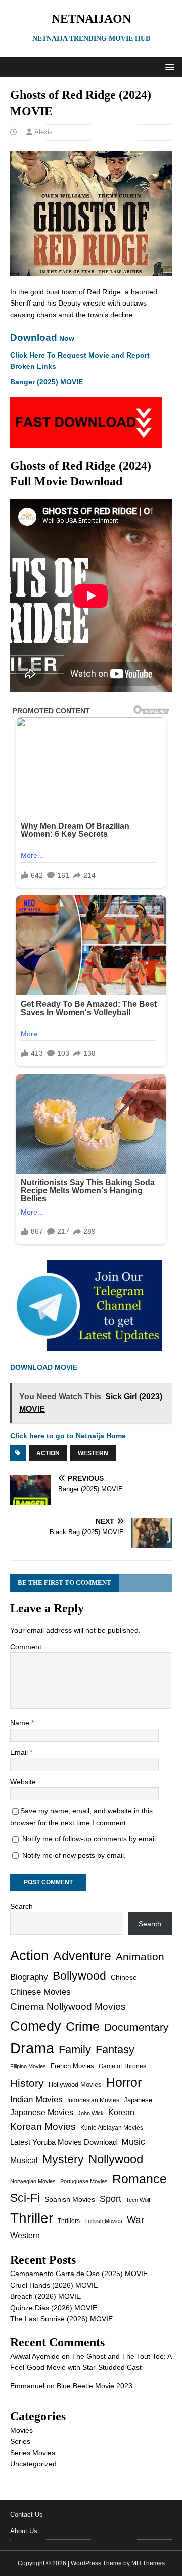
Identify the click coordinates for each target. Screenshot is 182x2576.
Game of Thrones (122, 2066)
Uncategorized (33, 2464)
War (135, 2220)
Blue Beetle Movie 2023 (95, 2386)
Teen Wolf (138, 2200)
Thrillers (69, 2221)
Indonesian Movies (93, 2100)
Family (75, 2050)
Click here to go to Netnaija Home (68, 1436)
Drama (32, 2048)
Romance (140, 2179)
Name (21, 1723)
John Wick (91, 2113)
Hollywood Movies (75, 2084)
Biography (29, 1977)
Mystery (63, 2159)
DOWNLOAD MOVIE (44, 1367)
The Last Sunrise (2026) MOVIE (61, 2319)
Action (48, 1453)
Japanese (138, 2100)
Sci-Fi (25, 2198)
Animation (140, 1957)
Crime (83, 2026)
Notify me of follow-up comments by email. (90, 1839)
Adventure (82, 1956)
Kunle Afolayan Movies (112, 2128)
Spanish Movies (70, 2199)
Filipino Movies (28, 2066)
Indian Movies (36, 2100)
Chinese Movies (40, 1992)
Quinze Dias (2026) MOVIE (54, 2308)
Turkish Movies (103, 2221)
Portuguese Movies (84, 2181)
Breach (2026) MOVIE (45, 2296)
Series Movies (33, 2453)
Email (20, 1752)
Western (93, 1453)
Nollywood (116, 2159)
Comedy (36, 2026)
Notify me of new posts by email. (74, 1855)
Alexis (43, 132)
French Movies (72, 2066)
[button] (168, 66)
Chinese (124, 1977)
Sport (110, 2199)
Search (21, 1906)
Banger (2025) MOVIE (47, 382)
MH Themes (148, 2563)
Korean (121, 2113)
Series (20, 2441)
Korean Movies (43, 2126)
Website (23, 1782)
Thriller (32, 2218)
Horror (124, 2082)
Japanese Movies (42, 2113)
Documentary (136, 2027)
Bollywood (79, 1976)
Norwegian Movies (33, 2181)
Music (133, 2142)
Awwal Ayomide (35, 2356)
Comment (26, 1647)
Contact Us (27, 2515)
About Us (24, 2531)
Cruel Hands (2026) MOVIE (54, 2285)
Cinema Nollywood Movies (68, 2007)
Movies (21, 2430)
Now (42, 338)
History (27, 2083)
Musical (24, 2161)
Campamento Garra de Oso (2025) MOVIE (79, 2274)
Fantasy (115, 2050)
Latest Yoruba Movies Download (63, 2142)
